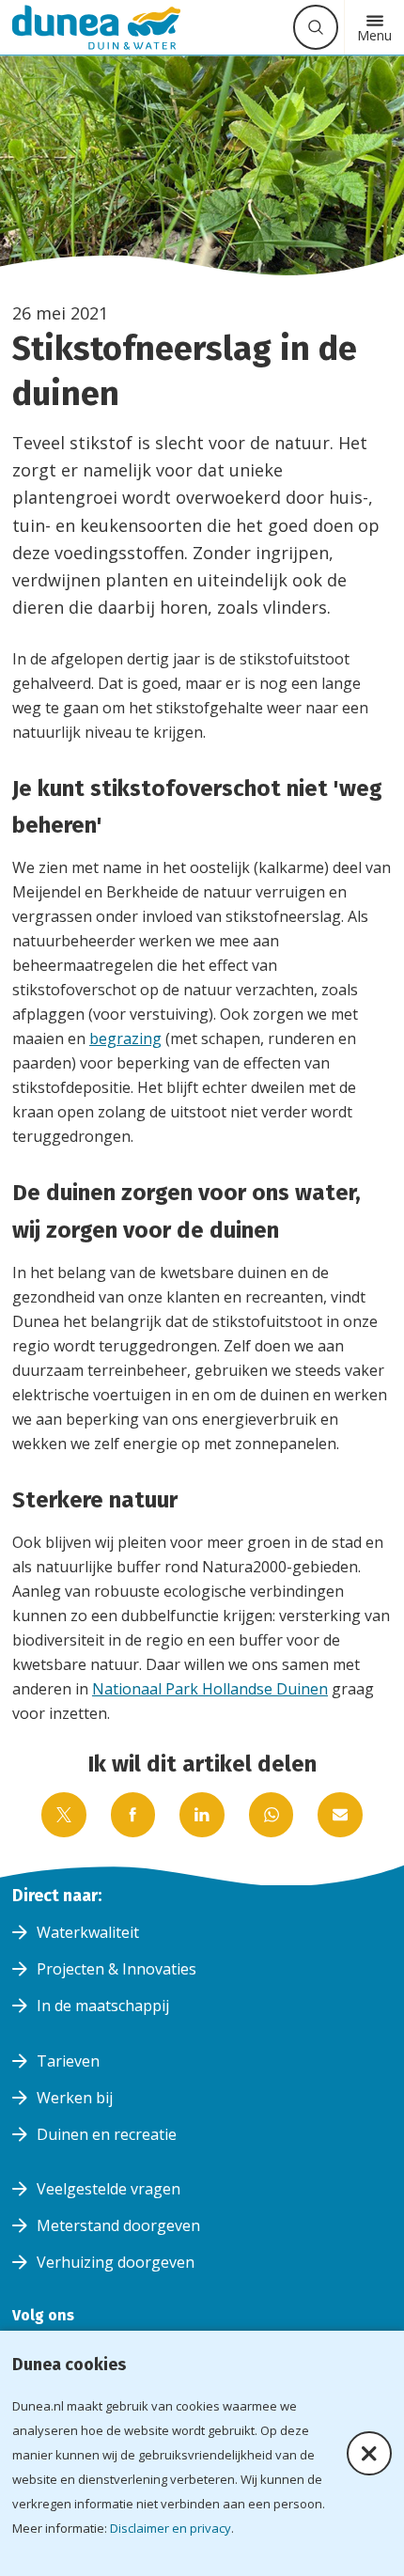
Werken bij (75, 2098)
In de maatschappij (103, 2006)
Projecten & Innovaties (117, 1969)
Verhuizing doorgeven (116, 2262)
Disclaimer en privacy (171, 2528)
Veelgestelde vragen (109, 2189)
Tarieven (68, 2061)
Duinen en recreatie (107, 2134)
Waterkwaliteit (88, 1932)
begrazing (125, 1038)
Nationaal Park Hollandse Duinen (210, 1689)
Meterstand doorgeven (118, 2225)
